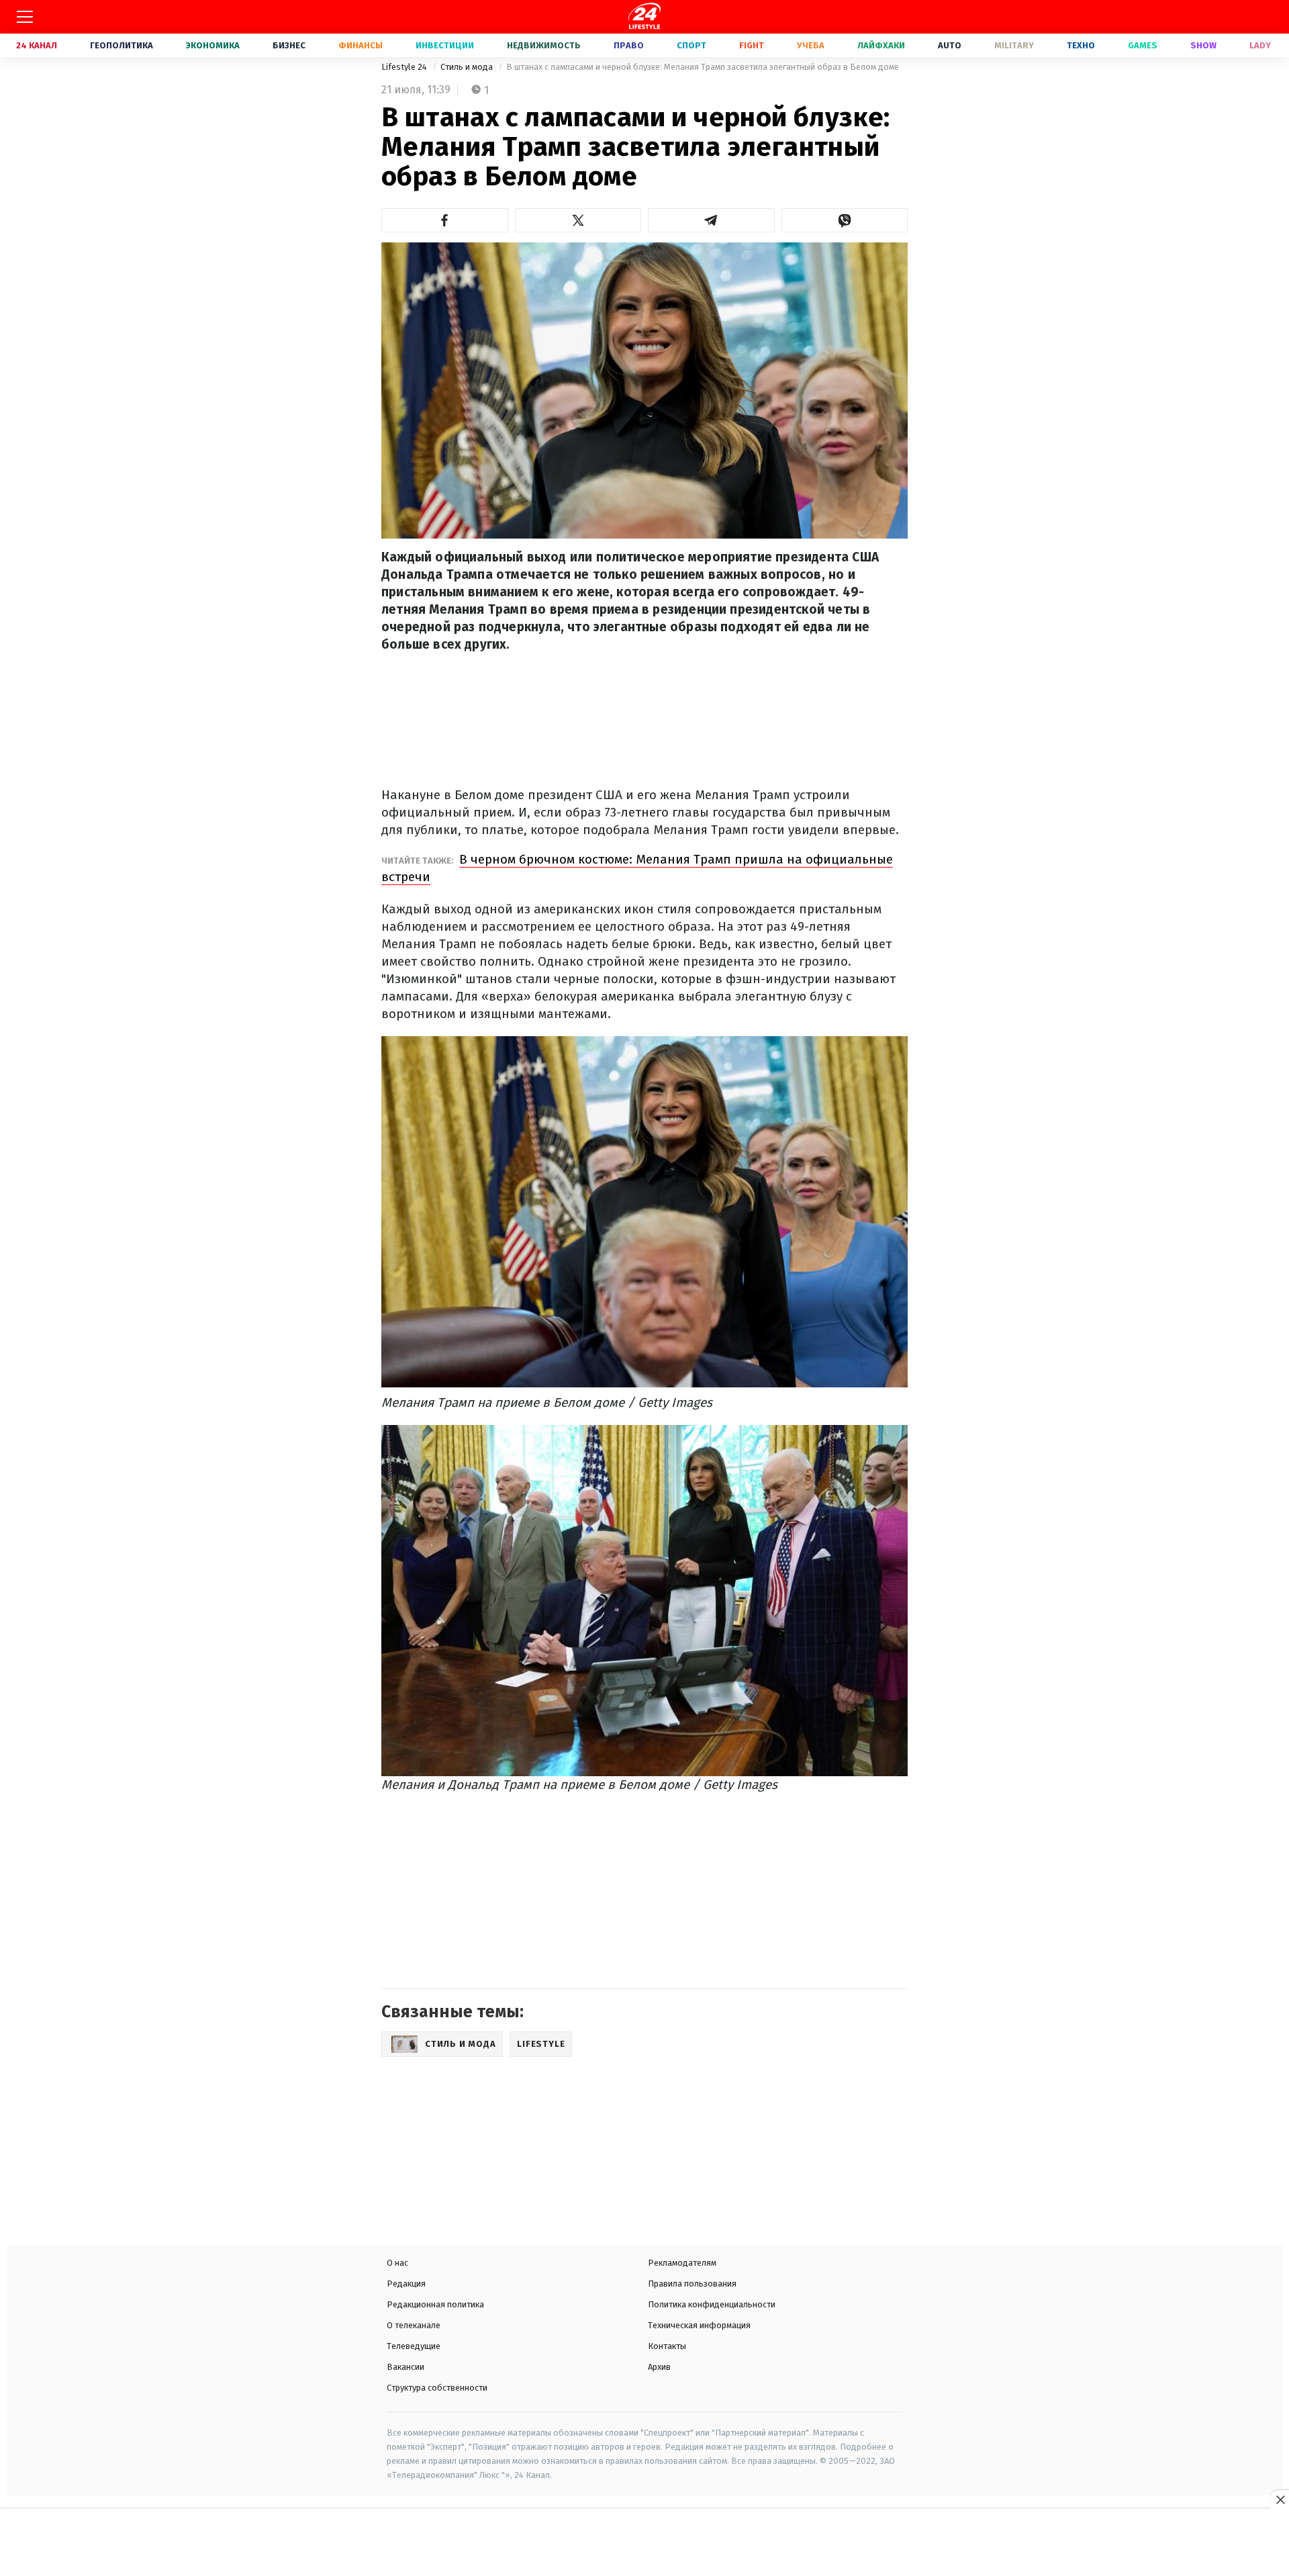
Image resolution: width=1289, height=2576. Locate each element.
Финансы (361, 45)
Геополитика (122, 45)
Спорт (691, 45)
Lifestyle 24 (405, 67)
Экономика (213, 45)
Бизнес (289, 45)
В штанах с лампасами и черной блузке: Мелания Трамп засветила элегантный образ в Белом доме (703, 67)
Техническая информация (699, 2325)
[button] (445, 220)
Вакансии (405, 2367)
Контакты (667, 2346)
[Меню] (25, 17)
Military (1014, 45)
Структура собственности (437, 2388)
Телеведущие (414, 2346)
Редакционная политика (435, 2304)
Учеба (811, 45)
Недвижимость (544, 45)
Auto (950, 45)
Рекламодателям (682, 2263)
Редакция (406, 2284)
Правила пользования (692, 2284)
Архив (659, 2367)
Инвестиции (445, 45)
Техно (1081, 45)
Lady (1260, 45)
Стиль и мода (468, 67)
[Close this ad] (1280, 2499)
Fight (752, 45)
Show (1203, 45)
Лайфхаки (881, 45)
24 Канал (37, 45)
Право (629, 45)
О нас (397, 2263)
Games (1143, 45)
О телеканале (414, 2325)
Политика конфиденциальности (712, 2304)
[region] (644, 2544)
